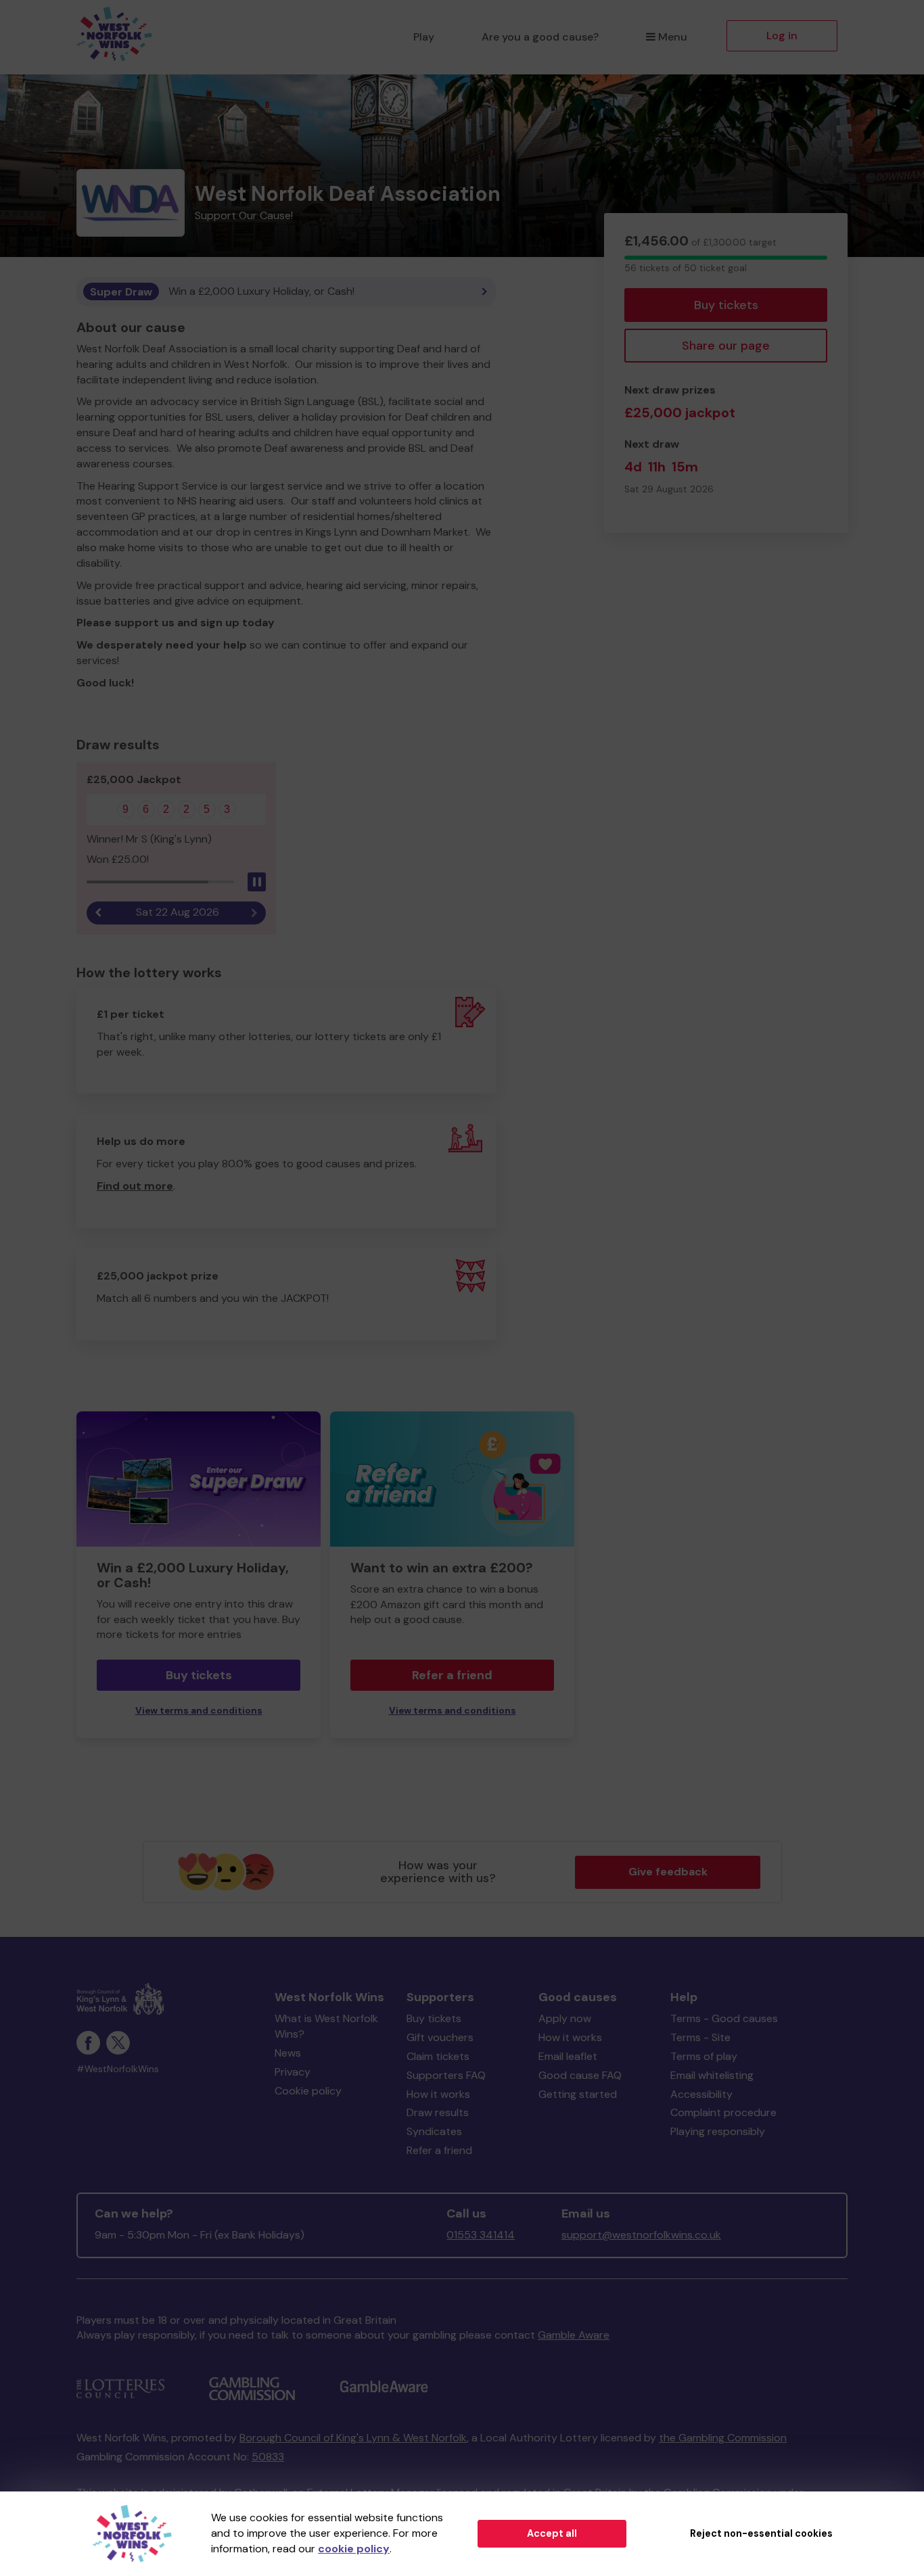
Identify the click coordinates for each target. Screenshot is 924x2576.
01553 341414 (481, 2235)
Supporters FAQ (446, 2075)
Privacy (293, 2072)
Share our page (726, 346)
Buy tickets (726, 305)
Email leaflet (568, 2056)
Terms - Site (700, 2037)
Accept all (552, 2533)
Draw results (438, 2112)
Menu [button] (673, 37)
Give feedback (668, 1872)
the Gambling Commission (723, 2438)
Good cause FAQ (580, 2075)
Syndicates (434, 2131)
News (288, 2053)
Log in (782, 36)
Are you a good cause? (540, 37)
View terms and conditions (199, 1711)
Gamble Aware (574, 2335)
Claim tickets (438, 2056)
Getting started (578, 2094)
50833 (268, 2457)
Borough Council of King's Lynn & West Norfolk (353, 2438)
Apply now (565, 2018)
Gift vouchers (440, 2037)
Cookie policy (308, 2091)
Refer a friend (452, 1675)
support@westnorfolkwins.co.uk (641, 2235)
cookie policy (354, 2549)
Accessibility (701, 2094)
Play (424, 37)
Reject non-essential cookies (761, 2533)
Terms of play (704, 2056)
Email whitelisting (712, 2075)
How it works (438, 2094)
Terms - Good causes (724, 2018)
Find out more (135, 1186)
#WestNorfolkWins (118, 2069)
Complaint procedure (723, 2112)
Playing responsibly (718, 2131)
